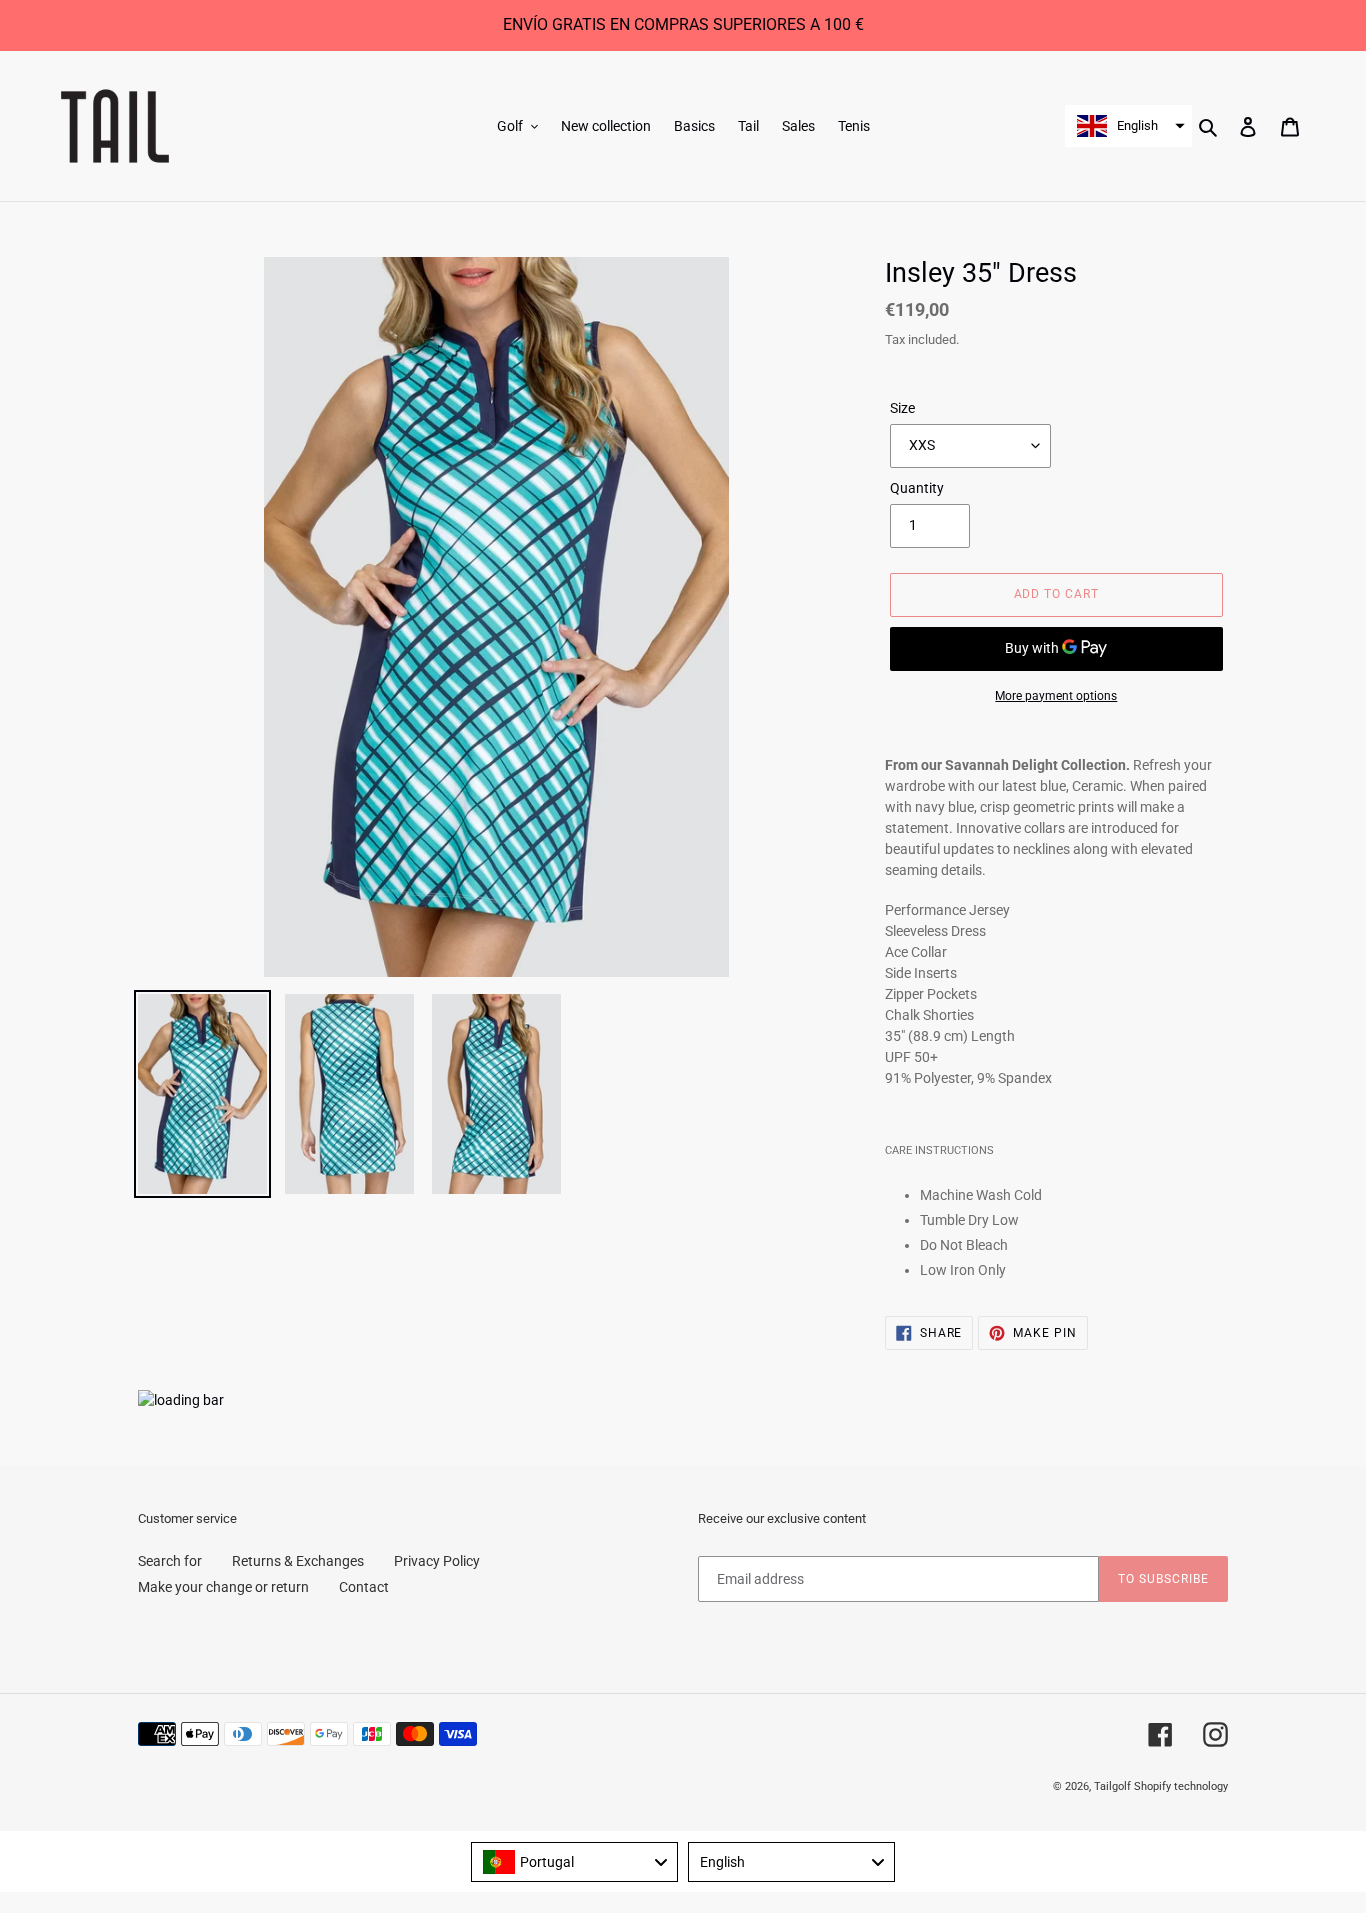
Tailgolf (1112, 1786)
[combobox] (574, 1862)
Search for (170, 1561)
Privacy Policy (437, 1561)
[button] (1128, 126)
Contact (364, 1587)
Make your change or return (223, 1587)
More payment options (1056, 696)
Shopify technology (1181, 1786)
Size (902, 408)
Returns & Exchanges (298, 1561)
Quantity (917, 488)
